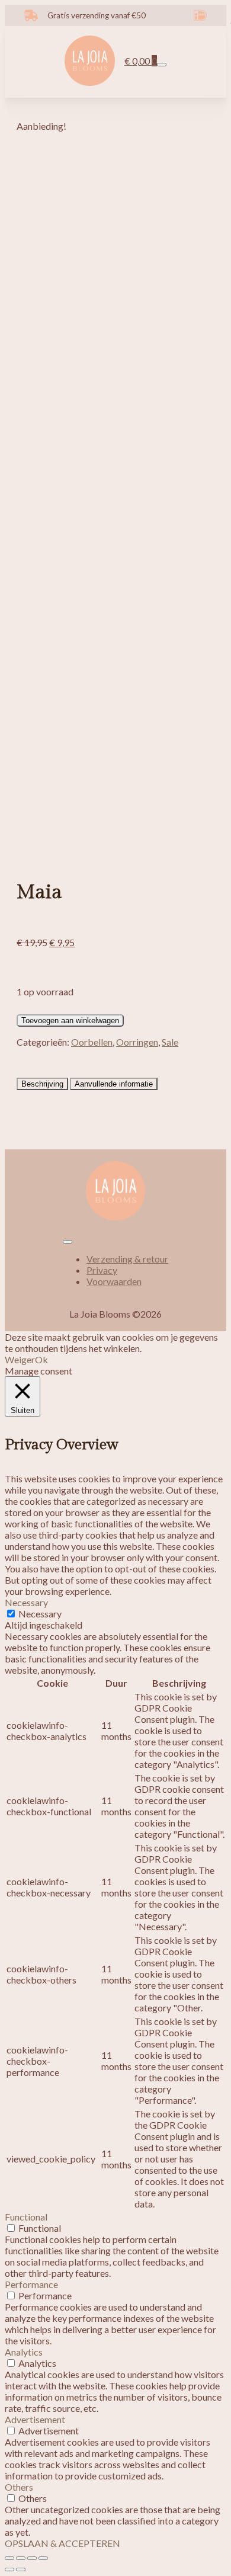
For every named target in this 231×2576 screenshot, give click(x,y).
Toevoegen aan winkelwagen (70, 1021)
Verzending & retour (127, 1259)
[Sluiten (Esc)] (43, 2558)
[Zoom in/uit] (9, 2558)
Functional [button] (26, 2217)
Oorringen (137, 1042)
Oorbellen (92, 1042)
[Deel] (32, 2558)
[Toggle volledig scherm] (21, 2558)
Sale (170, 1042)
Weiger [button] (20, 1359)
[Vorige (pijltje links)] (9, 2569)
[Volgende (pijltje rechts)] (21, 2569)
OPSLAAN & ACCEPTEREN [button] (62, 2543)
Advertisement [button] (35, 2419)
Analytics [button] (24, 2352)
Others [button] (19, 2487)
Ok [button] (41, 1359)
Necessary (40, 1614)
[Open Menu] (162, 65)
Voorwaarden (114, 1281)
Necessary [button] (26, 1602)
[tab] (42, 1084)
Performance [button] (31, 2284)
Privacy (102, 1270)
